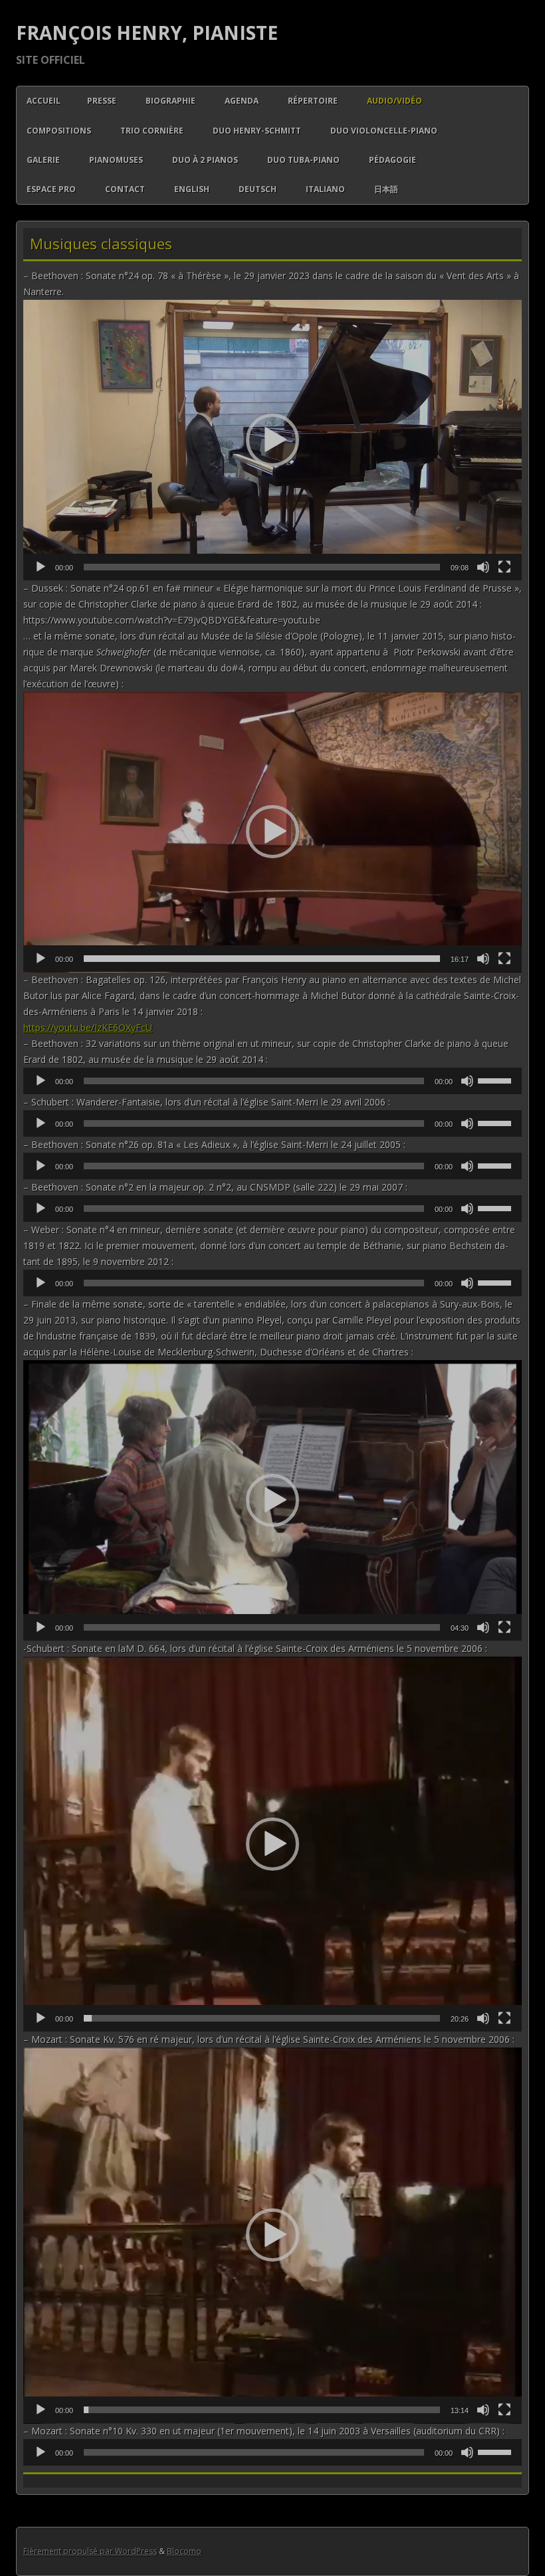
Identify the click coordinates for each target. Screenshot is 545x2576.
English (192, 189)
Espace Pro (51, 189)
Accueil (44, 101)
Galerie (43, 160)
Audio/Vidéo (394, 101)
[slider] (262, 567)
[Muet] (483, 567)
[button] (272, 440)
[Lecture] (41, 567)
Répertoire (313, 101)
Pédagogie (392, 160)
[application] (272, 440)
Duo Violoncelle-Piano (384, 131)
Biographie (170, 101)
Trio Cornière (152, 131)
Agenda (242, 101)
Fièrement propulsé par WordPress (90, 2551)
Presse (102, 101)
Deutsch (258, 189)
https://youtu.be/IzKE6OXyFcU (88, 1027)
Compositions (59, 131)
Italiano (325, 189)
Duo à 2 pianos (205, 160)
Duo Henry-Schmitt (257, 131)
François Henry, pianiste (147, 33)
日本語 (386, 189)
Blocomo (184, 2551)
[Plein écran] (504, 567)
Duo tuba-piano (303, 160)
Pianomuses (116, 160)
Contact (125, 189)
